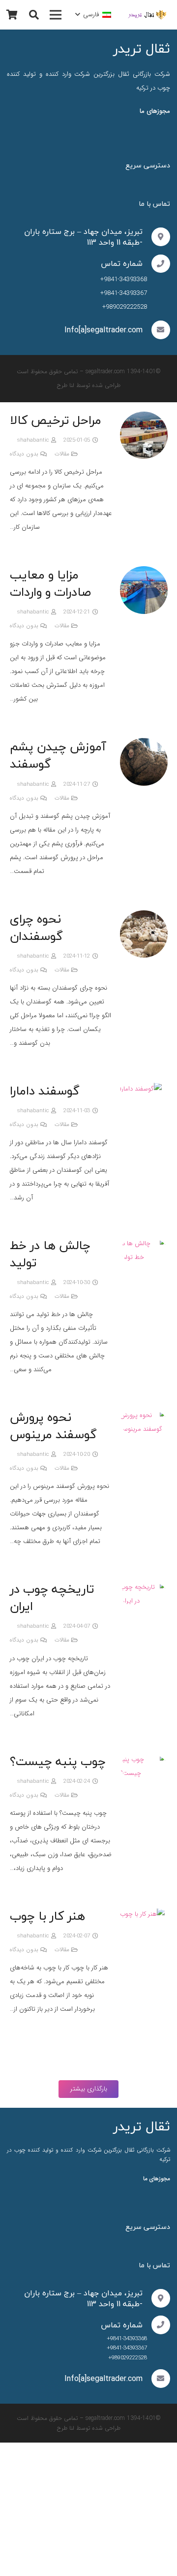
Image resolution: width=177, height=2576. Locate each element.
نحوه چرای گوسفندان (36, 927)
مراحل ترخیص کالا (56, 420)
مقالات (62, 454)
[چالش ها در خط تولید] (144, 1243)
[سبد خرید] (12, 15)
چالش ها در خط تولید (50, 1254)
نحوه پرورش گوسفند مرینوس (53, 1426)
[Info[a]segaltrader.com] (156, 330)
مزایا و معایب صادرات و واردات (51, 583)
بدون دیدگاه (24, 454)
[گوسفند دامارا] (141, 1089)
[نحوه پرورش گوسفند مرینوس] (144, 1415)
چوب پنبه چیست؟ (58, 1761)
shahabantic (33, 440)
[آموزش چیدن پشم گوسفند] (144, 745)
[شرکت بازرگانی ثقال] (148, 15)
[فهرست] (56, 15)
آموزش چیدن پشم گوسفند (58, 755)
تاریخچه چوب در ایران (52, 1597)
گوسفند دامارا (45, 1091)
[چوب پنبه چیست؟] (144, 1759)
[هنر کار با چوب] (142, 1914)
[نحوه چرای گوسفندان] (144, 917)
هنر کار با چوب (48, 1916)
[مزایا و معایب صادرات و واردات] (144, 573)
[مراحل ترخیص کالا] (144, 418)
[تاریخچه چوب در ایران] (144, 1587)
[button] (93, 15)
